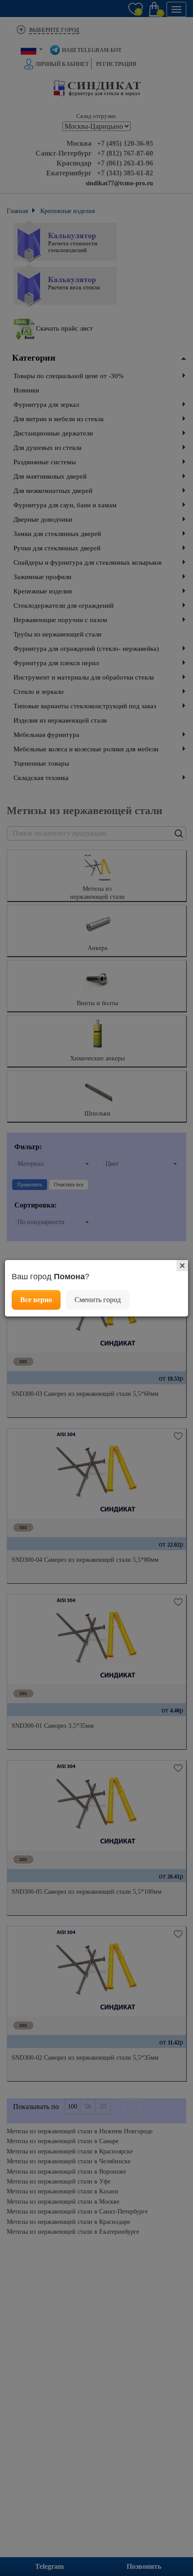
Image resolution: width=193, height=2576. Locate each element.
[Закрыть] (182, 1266)
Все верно (36, 1300)
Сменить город (98, 1300)
